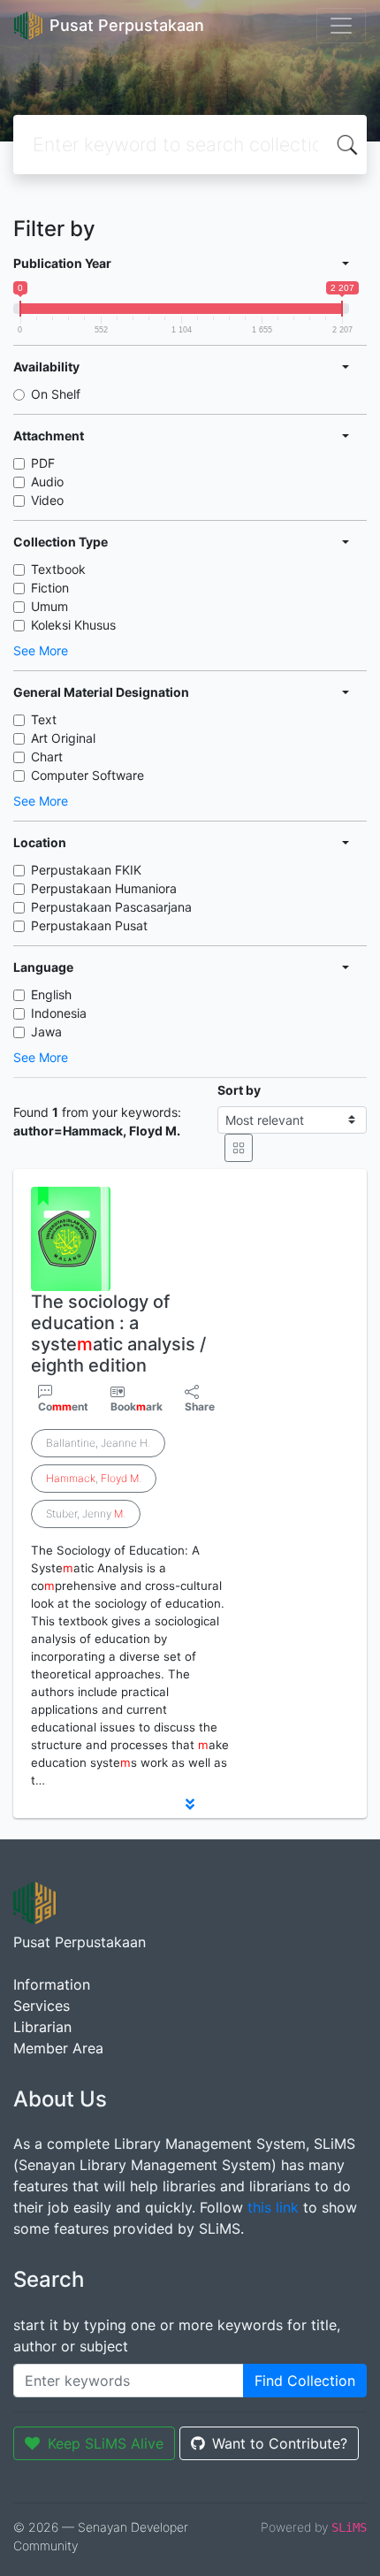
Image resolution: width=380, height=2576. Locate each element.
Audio (47, 482)
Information (52, 1984)
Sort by (239, 1090)
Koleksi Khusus (73, 625)
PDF (43, 463)
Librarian (42, 2027)
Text (44, 719)
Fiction (50, 588)
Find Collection (305, 2381)
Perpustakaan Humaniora (104, 888)
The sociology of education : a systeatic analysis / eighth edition (118, 1334)
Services (42, 2006)
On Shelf (56, 394)
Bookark (137, 1406)
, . (94, 1478)
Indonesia (59, 1013)
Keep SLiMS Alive (106, 2443)
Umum (49, 606)
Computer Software (87, 775)
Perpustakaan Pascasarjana (111, 907)
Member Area (58, 2048)
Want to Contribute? (280, 2443)
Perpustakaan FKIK (86, 870)
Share (200, 1406)
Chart (47, 757)
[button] (190, 1804)
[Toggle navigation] (341, 26)
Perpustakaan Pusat (89, 925)
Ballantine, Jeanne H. (98, 1443)
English (51, 994)
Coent (63, 1406)
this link (273, 2207)
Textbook (58, 569)
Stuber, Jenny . (86, 1513)
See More (41, 650)
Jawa (46, 1032)
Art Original (63, 738)
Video (47, 500)
